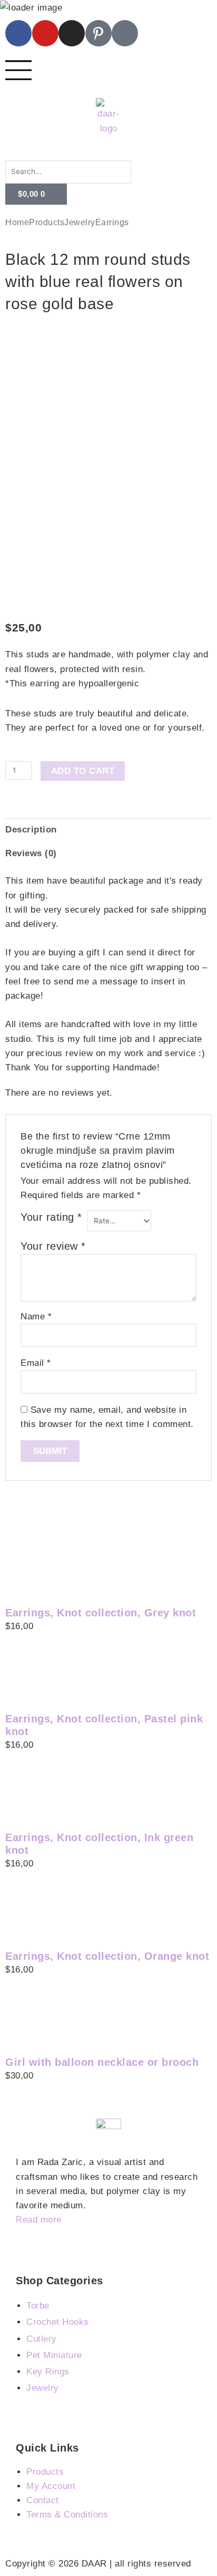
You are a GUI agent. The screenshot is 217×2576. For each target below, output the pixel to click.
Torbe (38, 2306)
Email (36, 1363)
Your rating (51, 1217)
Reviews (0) (31, 853)
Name (36, 1316)
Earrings (112, 222)
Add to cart (83, 771)
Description (31, 830)
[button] (108, 153)
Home (17, 222)
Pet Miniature (54, 2355)
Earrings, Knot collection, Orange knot (107, 1956)
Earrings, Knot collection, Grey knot (101, 1613)
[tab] (108, 830)
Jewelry (80, 222)
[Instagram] (72, 33)
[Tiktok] (125, 33)
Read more (39, 2220)
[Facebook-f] (18, 33)
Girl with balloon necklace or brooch (102, 2062)
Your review (53, 1246)
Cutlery (42, 2339)
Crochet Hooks (58, 2322)
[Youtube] (45, 33)
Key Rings (48, 2372)
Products (47, 222)
